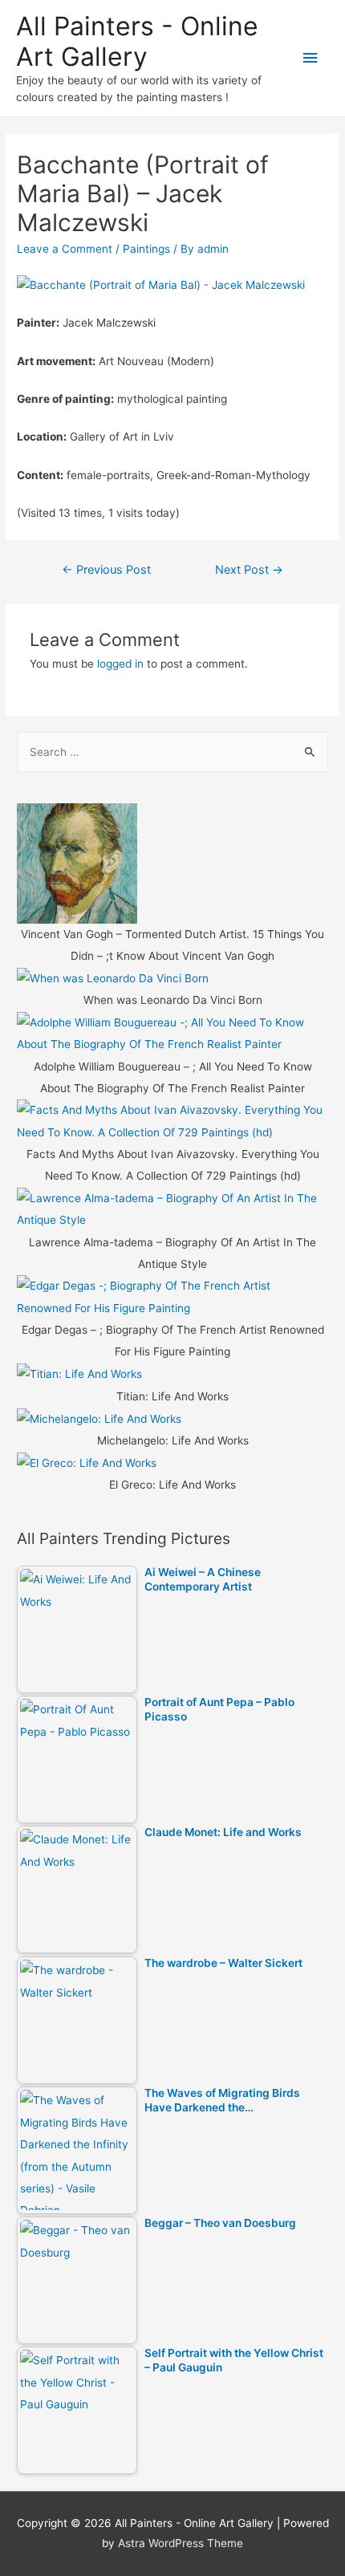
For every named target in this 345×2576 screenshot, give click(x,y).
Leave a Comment (65, 249)
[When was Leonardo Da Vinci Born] (113, 978)
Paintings (146, 249)
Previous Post (106, 570)
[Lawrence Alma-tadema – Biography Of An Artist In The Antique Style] (172, 1209)
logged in (120, 664)
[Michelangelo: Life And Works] (99, 1418)
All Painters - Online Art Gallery (137, 41)
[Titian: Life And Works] (79, 1374)
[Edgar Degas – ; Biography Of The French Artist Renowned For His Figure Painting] (172, 1296)
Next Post (249, 570)
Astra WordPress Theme (181, 2543)
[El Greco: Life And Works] (87, 1463)
